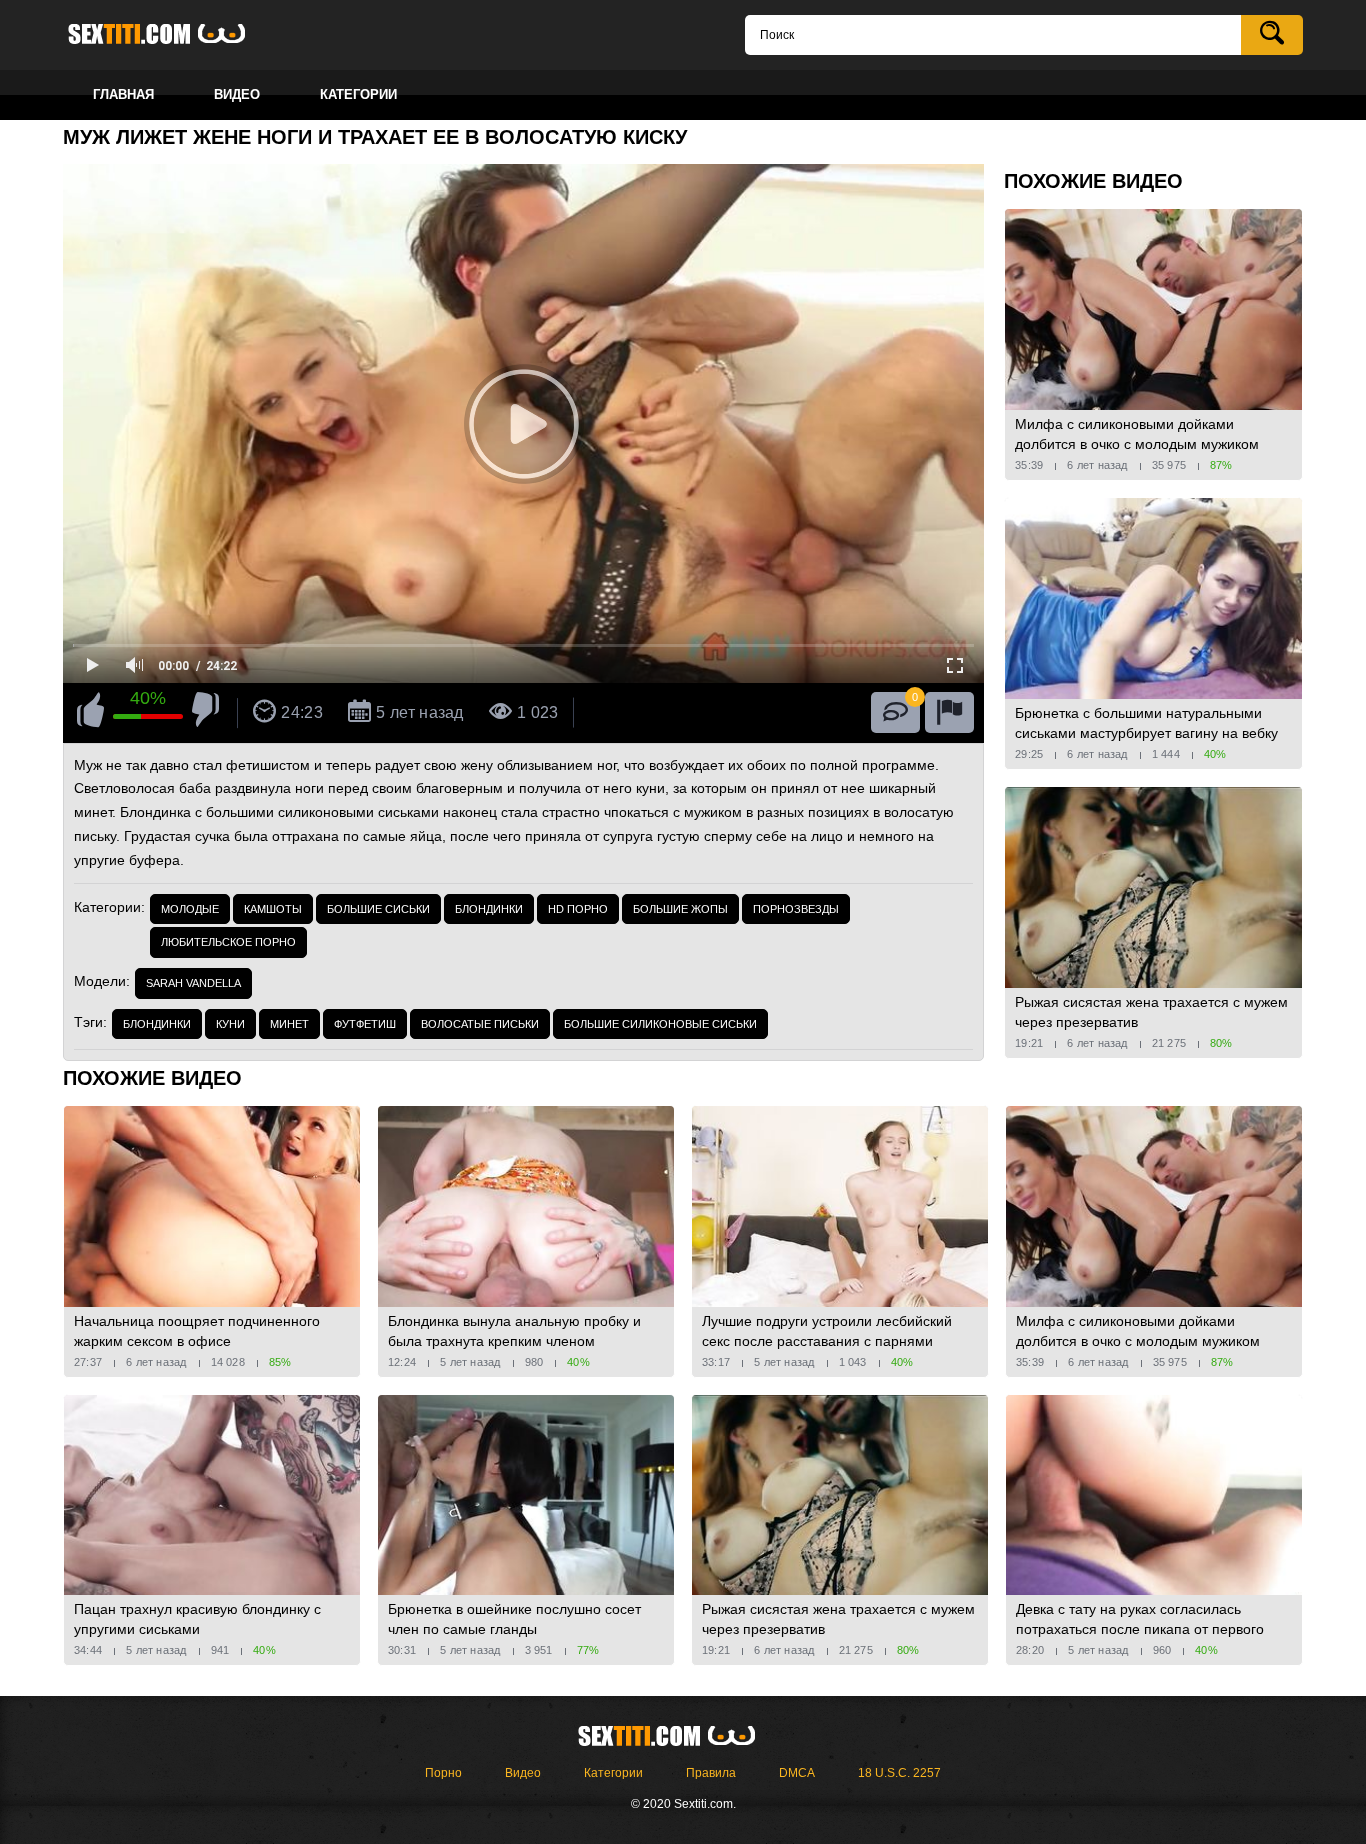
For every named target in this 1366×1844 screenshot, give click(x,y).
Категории (613, 1773)
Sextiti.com (173, 35)
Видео (523, 1773)
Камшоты (273, 909)
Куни (230, 1024)
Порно (443, 1773)
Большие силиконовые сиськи (660, 1024)
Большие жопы (680, 909)
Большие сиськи (378, 909)
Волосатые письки (480, 1024)
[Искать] (1272, 35)
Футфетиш (365, 1024)
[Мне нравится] (90, 713)
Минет (289, 1024)
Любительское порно (228, 942)
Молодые (190, 909)
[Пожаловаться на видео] (949, 712)
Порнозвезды (796, 909)
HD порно (578, 909)
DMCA (797, 1773)
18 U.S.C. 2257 (899, 1773)
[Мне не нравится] (205, 713)
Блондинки (489, 909)
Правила (711, 1773)
